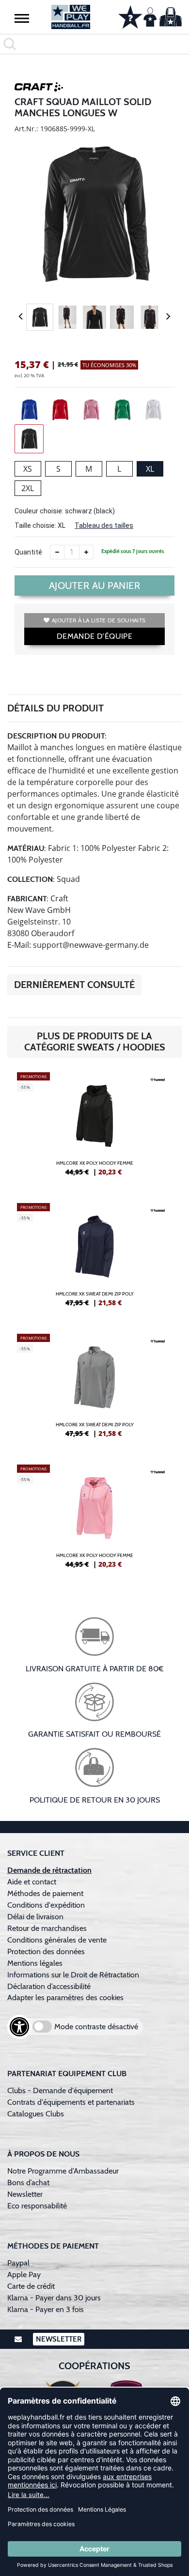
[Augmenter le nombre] (86, 552)
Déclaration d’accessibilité (49, 1986)
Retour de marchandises (48, 1928)
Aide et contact (32, 1882)
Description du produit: (57, 736)
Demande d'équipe (94, 636)
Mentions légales (35, 1963)
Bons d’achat (29, 2183)
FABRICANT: (28, 899)
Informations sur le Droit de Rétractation (73, 1975)
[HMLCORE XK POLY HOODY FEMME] (94, 1128)
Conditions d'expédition (48, 1905)
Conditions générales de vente (57, 1940)
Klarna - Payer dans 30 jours (54, 2298)
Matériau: (27, 848)
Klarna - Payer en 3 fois (46, 2309)
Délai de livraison (35, 1917)
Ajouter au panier (95, 586)
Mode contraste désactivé (96, 2027)
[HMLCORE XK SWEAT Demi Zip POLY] (94, 1259)
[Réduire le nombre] (57, 552)
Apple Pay (24, 2275)
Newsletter (25, 2194)
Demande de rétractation (49, 1870)
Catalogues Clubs (36, 2114)
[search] (94, 44)
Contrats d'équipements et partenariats (71, 2102)
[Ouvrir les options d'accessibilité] (19, 2027)
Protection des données (46, 1951)
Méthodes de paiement (47, 1893)
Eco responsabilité (37, 2206)
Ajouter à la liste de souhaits (99, 620)
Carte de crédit (31, 2286)
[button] (22, 18)
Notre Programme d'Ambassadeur (63, 2171)
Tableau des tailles (104, 525)
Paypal (18, 2263)
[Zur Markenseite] (39, 89)
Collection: (31, 879)
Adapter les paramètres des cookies (65, 1998)
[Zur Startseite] (71, 17)
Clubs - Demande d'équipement (60, 2090)
